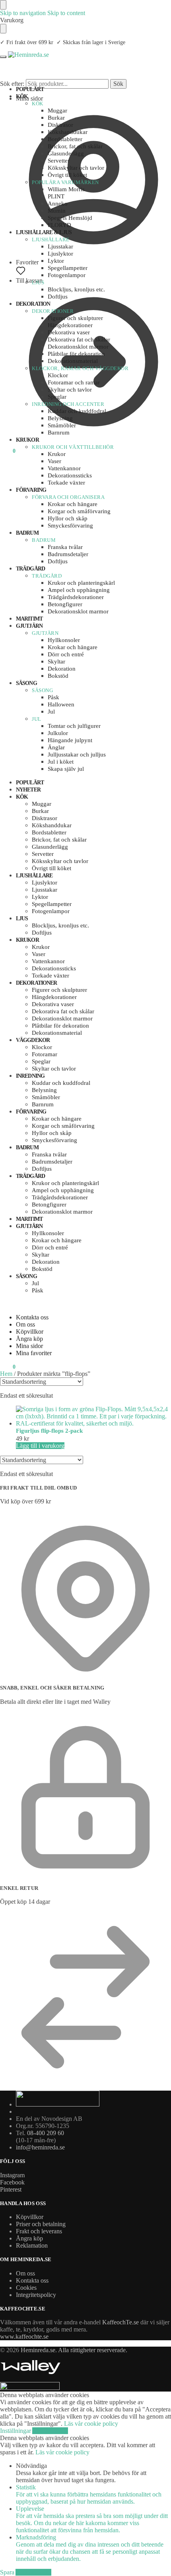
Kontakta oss (32, 1317)
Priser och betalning (41, 2224)
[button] (8, 451)
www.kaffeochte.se (24, 2336)
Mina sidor (29, 98)
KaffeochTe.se (120, 2322)
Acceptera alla (50, 2431)
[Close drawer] (3, 29)
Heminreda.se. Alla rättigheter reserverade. (74, 2350)
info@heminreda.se (40, 2147)
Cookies (26, 2288)
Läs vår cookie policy (91, 2424)
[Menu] (3, 57)
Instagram (12, 2175)
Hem (6, 1374)
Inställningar (16, 2431)
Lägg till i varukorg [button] (40, 1446)
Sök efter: (12, 84)
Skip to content (66, 13)
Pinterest (11, 2189)
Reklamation (32, 2245)
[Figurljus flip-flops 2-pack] (93, 1416)
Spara (8, 2572)
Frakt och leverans (39, 2231)
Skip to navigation (23, 13)
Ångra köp (29, 1339)
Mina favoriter (34, 1353)
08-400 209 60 (46, 2133)
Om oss (25, 1324)
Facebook (12, 2182)
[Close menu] (3, 5)
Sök (118, 84)
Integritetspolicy (36, 2295)
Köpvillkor (30, 1332)
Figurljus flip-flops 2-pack (49, 1431)
